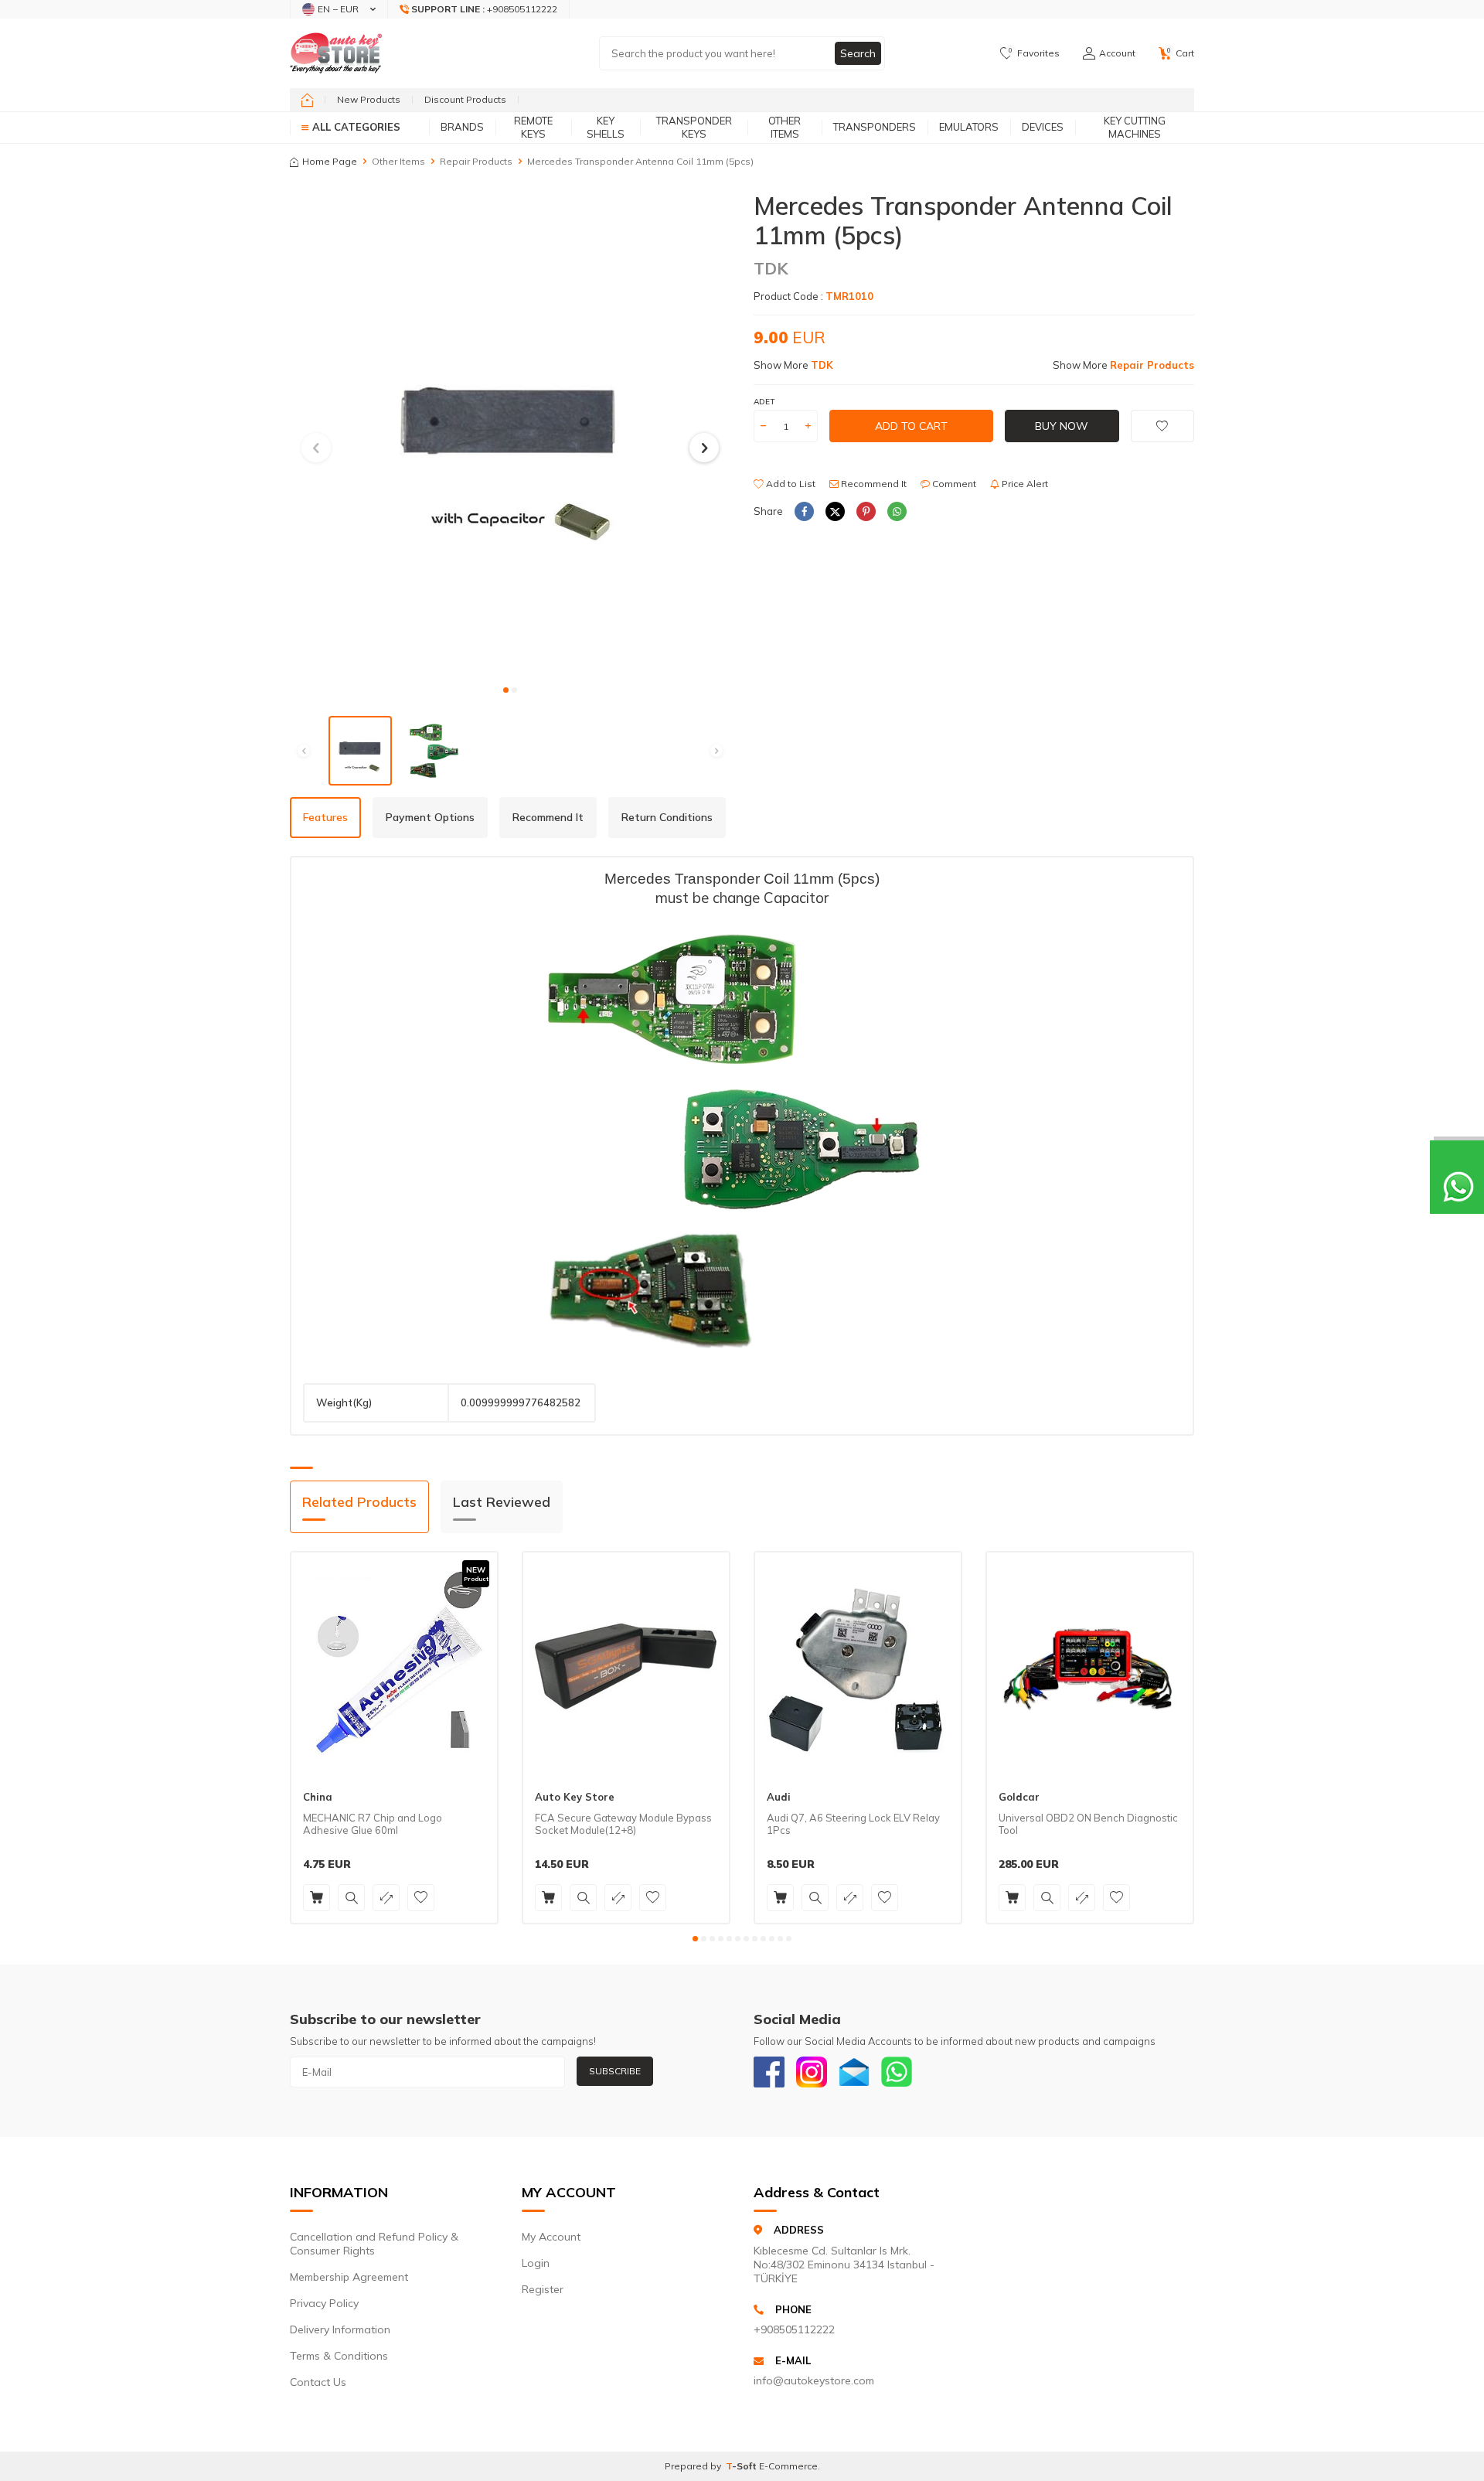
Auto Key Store (575, 1797)
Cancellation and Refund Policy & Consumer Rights (374, 2244)
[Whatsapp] (897, 2072)
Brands (462, 127)
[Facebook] (769, 2072)
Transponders (875, 127)
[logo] (336, 53)
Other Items (785, 127)
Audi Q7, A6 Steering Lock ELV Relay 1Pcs (853, 1824)
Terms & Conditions (339, 2356)
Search (858, 53)
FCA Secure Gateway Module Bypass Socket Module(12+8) (623, 1824)
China (318, 1797)
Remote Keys (533, 127)
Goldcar (1019, 1797)
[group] (510, 433)
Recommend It (873, 484)
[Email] (854, 2072)
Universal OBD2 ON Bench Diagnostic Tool (1088, 1824)
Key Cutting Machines (1135, 127)
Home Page (330, 161)
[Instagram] (812, 2072)
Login (536, 2263)
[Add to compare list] (386, 1898)
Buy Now (1062, 426)
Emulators (969, 127)
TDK (771, 268)
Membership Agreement (349, 2277)
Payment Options (430, 817)
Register (543, 2289)
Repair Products (476, 161)
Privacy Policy (324, 2303)
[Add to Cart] (317, 1898)
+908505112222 (794, 2329)
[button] (506, 690)
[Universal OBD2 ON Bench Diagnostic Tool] (1090, 1666)
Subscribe (615, 2071)
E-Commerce (788, 2466)
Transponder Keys (694, 127)
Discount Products (465, 99)
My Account (551, 2237)
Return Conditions (667, 817)
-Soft (742, 2466)
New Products (369, 99)
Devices (1043, 127)
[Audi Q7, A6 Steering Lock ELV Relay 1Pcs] (858, 1666)
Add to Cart (911, 426)
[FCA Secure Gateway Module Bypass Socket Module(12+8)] (626, 1666)
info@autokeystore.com (814, 2380)
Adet (764, 402)
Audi (779, 1797)
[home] (307, 100)
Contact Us (318, 2382)
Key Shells (606, 127)
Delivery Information (340, 2329)
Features (325, 817)
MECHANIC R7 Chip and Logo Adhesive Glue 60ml (373, 1824)
